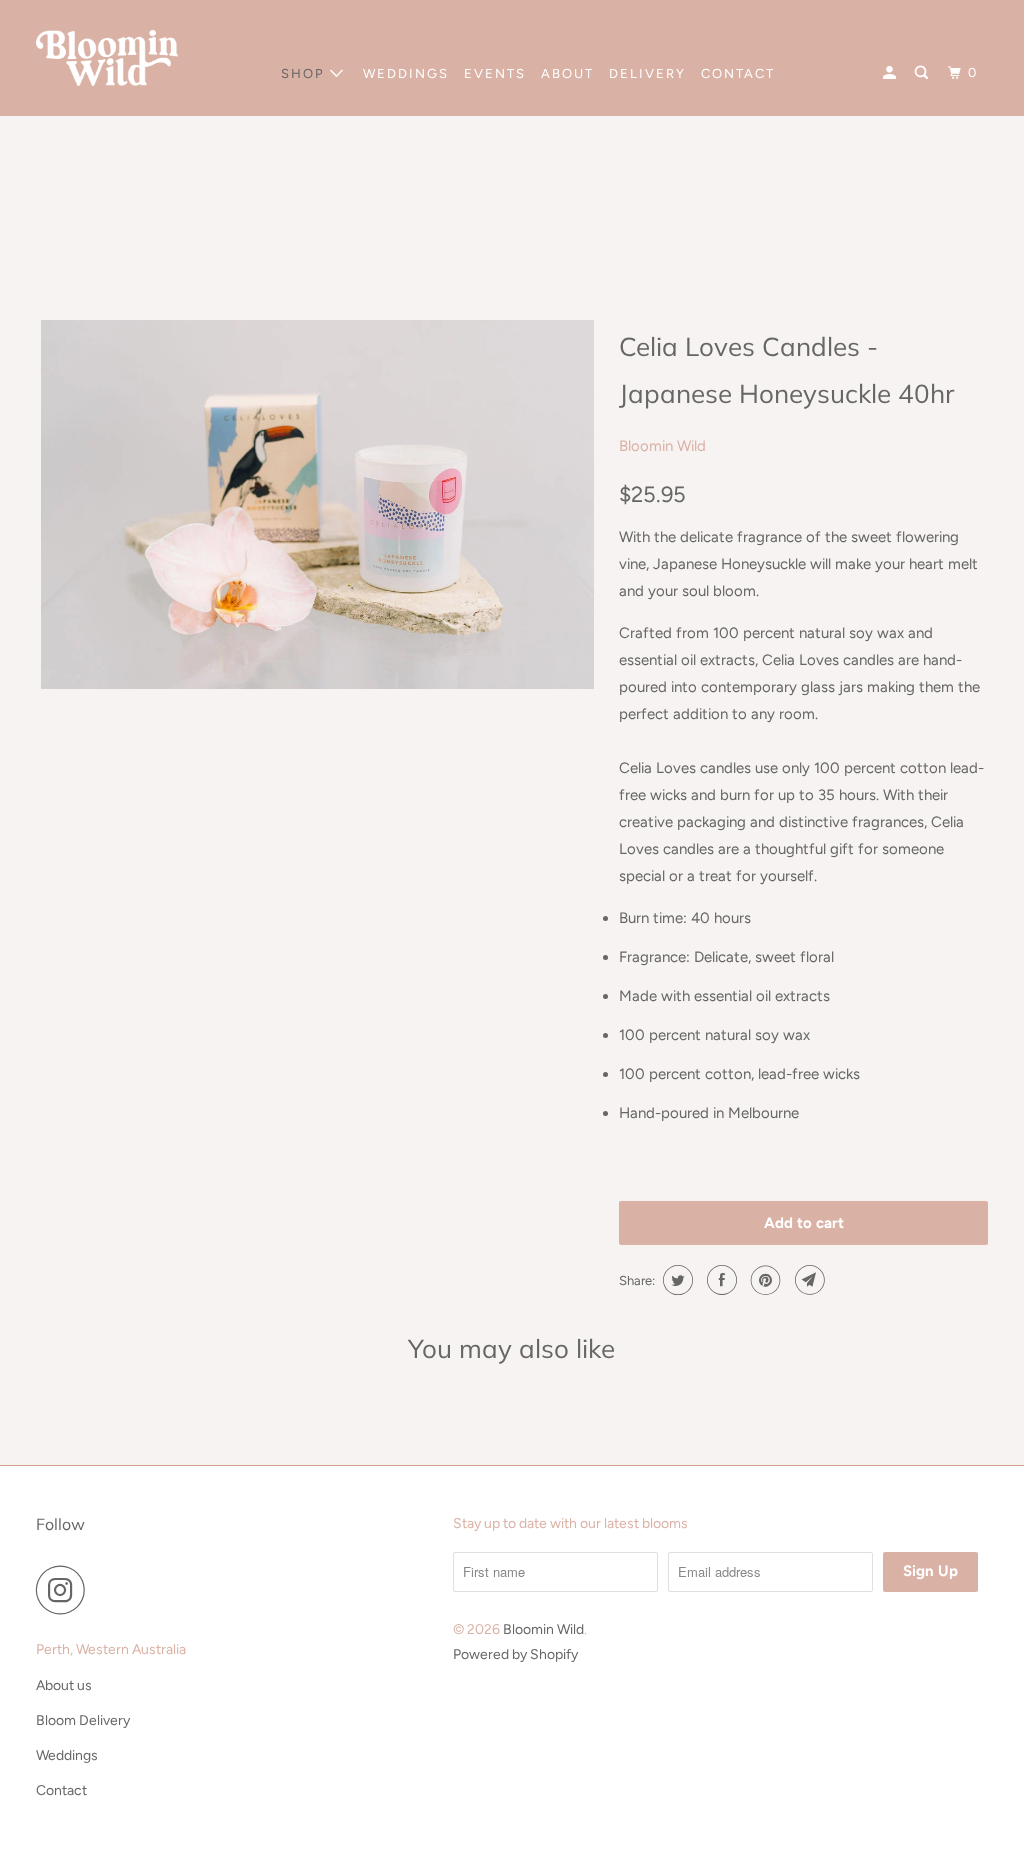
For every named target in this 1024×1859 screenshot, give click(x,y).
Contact (61, 1790)
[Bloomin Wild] (107, 58)
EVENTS (495, 73)
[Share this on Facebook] (719, 1280)
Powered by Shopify (515, 1654)
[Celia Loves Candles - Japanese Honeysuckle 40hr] (318, 504)
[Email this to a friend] (807, 1280)
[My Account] (892, 73)
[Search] (924, 73)
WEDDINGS (406, 73)
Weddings (67, 1755)
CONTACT (738, 73)
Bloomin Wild (662, 446)
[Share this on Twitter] (675, 1280)
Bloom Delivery (83, 1720)
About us (64, 1685)
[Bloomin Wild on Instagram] (66, 1590)
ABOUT (567, 73)
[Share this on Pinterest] (763, 1280)
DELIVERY (647, 73)
